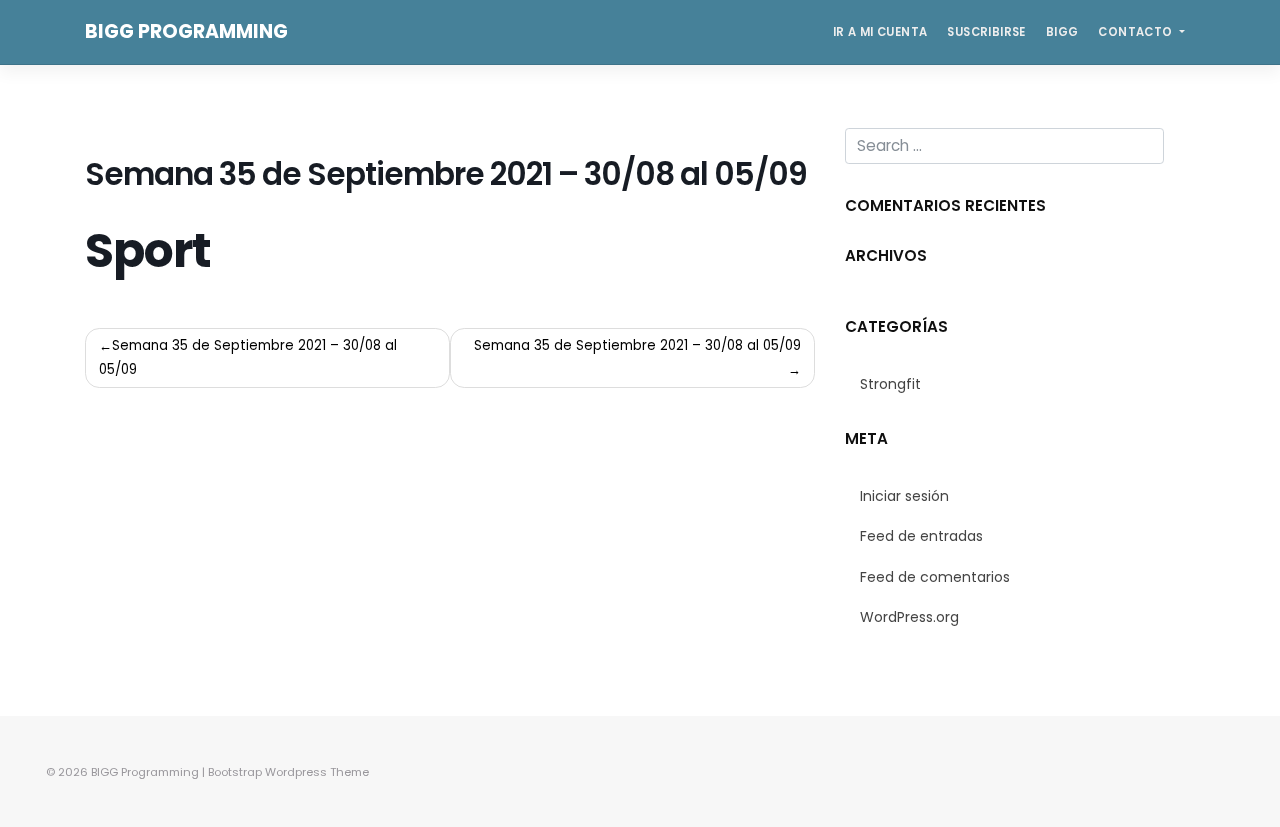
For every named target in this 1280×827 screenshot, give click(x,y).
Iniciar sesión (904, 496)
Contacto (1137, 32)
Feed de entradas (921, 536)
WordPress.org (909, 617)
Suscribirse (986, 32)
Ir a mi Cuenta (880, 32)
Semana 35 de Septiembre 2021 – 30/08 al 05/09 (248, 357)
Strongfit (890, 384)
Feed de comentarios (935, 577)
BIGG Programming (186, 31)
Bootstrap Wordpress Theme (288, 772)
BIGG (1062, 32)
